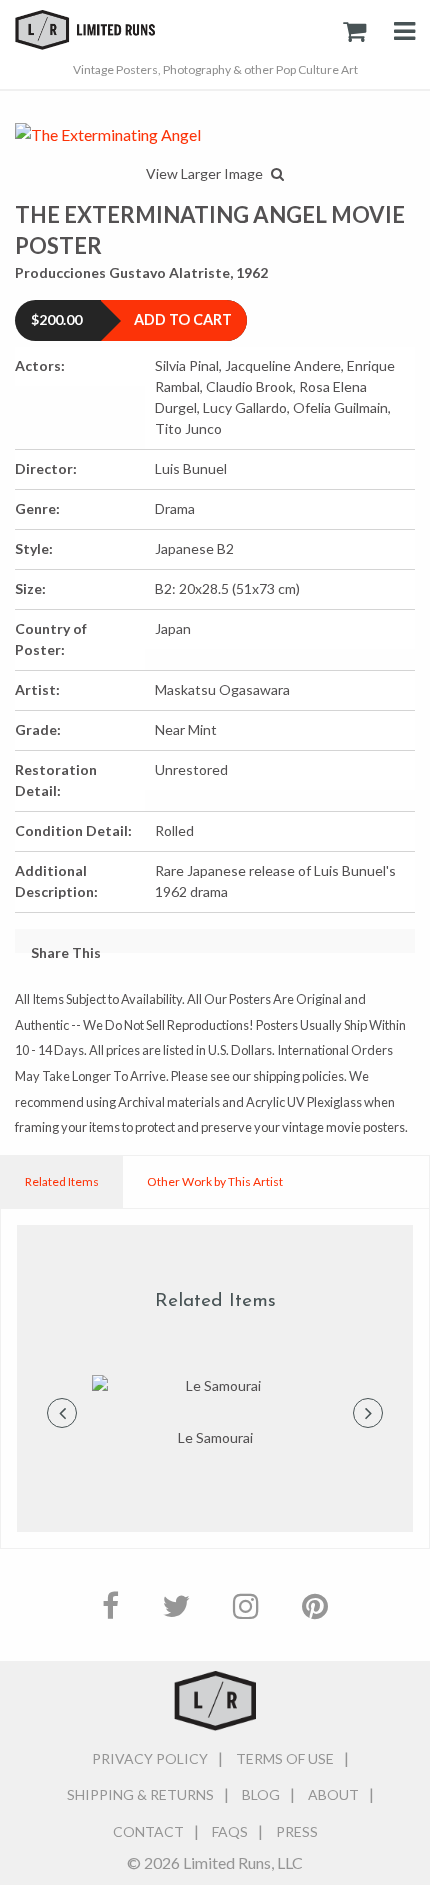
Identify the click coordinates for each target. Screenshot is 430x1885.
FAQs (230, 1831)
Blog (261, 1794)
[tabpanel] (215, 1412)
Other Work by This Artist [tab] (215, 1181)
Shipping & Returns (140, 1794)
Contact (148, 1831)
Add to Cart (183, 319)
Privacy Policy (150, 1758)
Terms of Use (285, 1758)
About (333, 1794)
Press (297, 1831)
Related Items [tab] (62, 1181)
